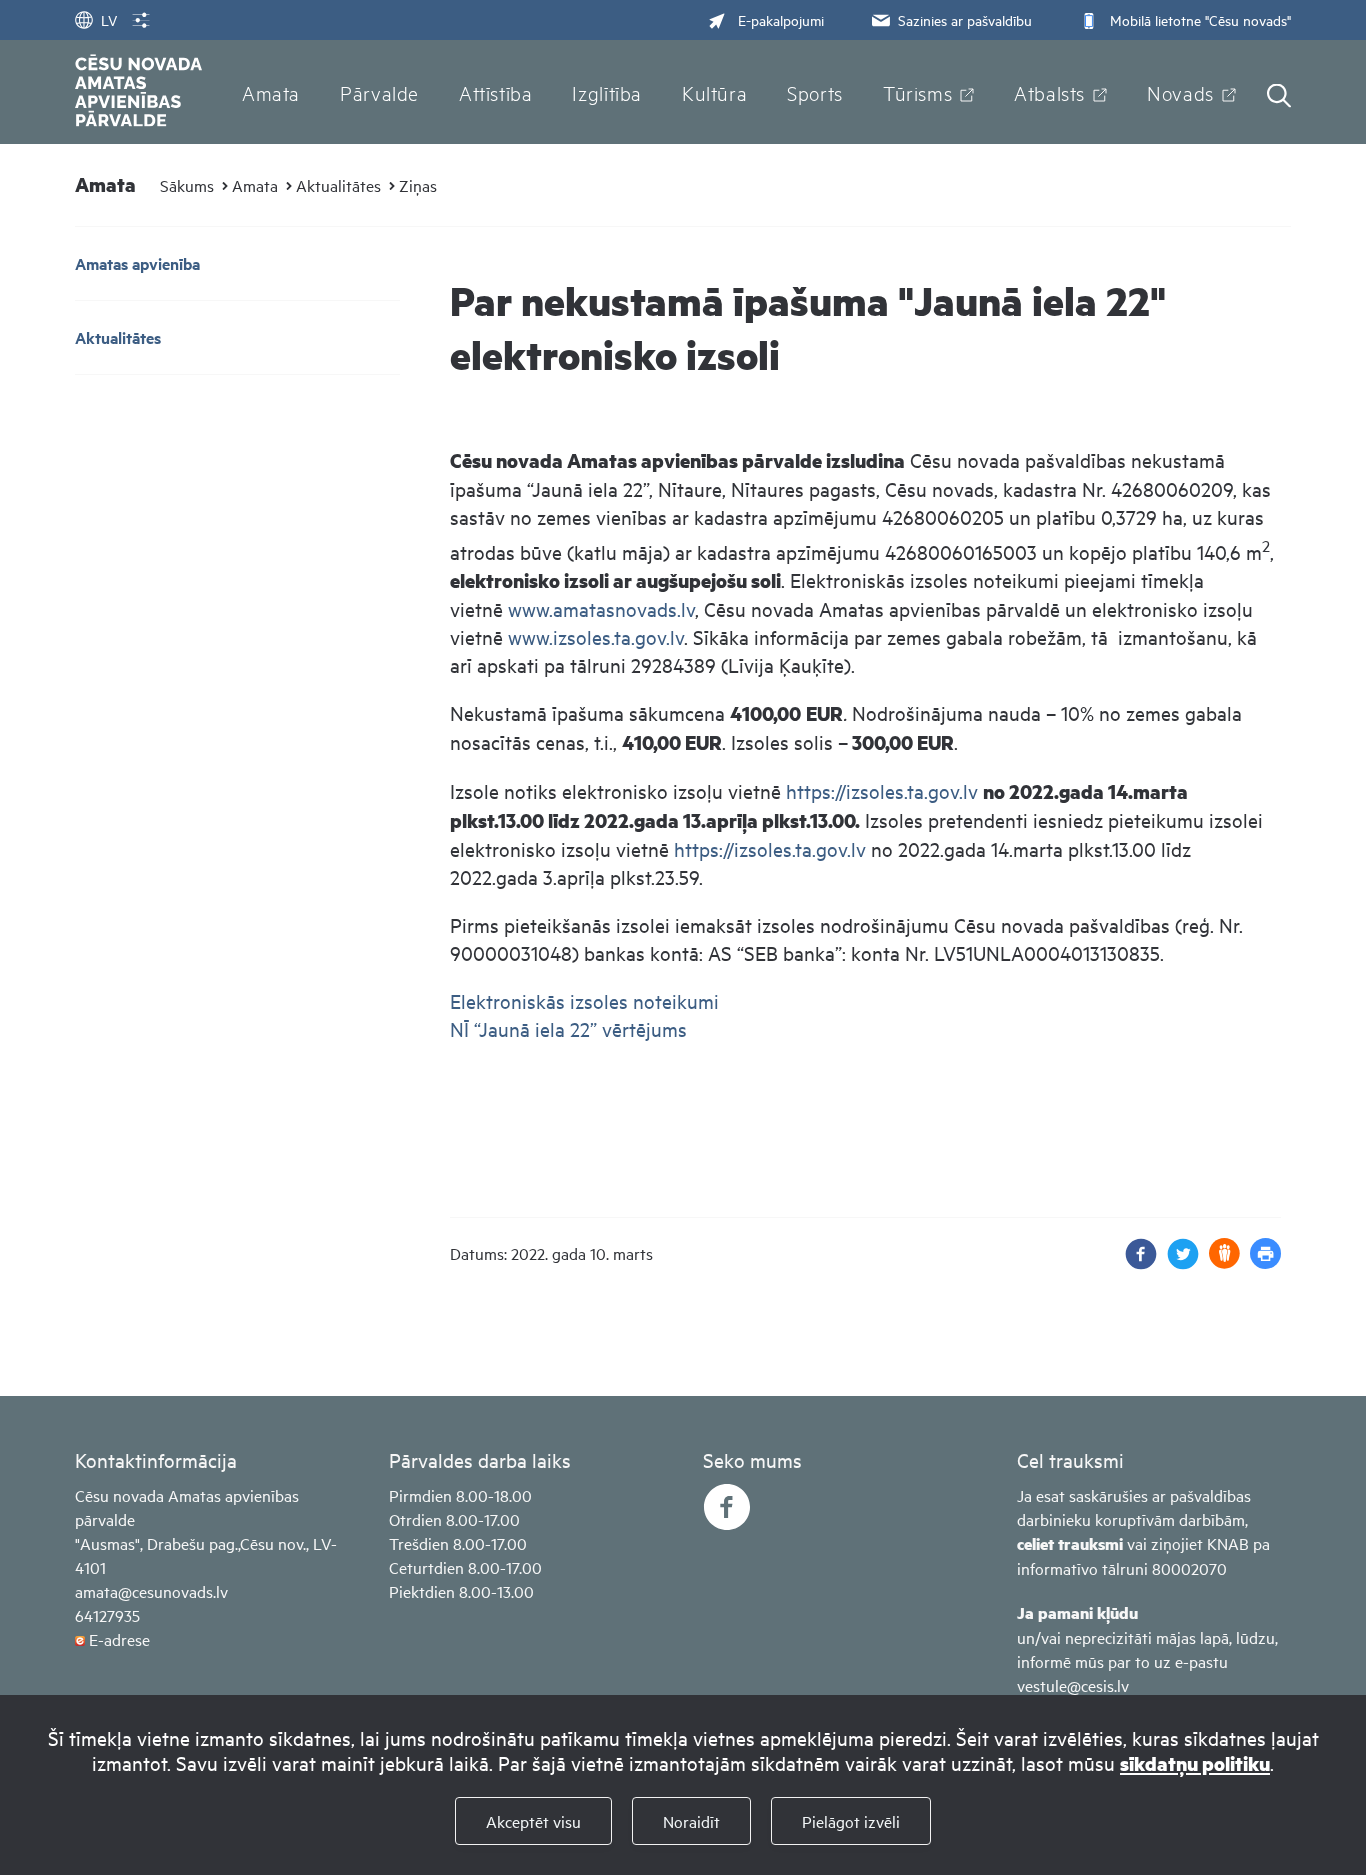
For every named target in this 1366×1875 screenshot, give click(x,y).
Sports (815, 92)
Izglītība (607, 92)
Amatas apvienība (137, 263)
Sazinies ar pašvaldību (965, 19)
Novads (1180, 92)
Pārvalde (379, 92)
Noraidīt (691, 1821)
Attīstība (496, 92)
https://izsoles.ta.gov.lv (882, 790)
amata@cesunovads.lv (151, 1591)
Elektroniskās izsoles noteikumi (584, 1000)
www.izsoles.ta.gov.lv (596, 636)
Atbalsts (1049, 92)
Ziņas (418, 185)
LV (109, 19)
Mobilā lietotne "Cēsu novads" (1200, 19)
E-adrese (119, 1639)
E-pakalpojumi (781, 19)
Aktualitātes (338, 185)
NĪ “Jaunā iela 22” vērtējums (568, 1028)
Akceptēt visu (533, 1821)
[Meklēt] (1279, 97)
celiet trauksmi (1070, 1543)
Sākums (187, 185)
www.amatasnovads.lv (601, 608)
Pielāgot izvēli (851, 1821)
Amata (271, 92)
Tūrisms (917, 92)
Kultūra (714, 92)
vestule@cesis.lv (1073, 1685)
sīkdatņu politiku (1195, 1763)
